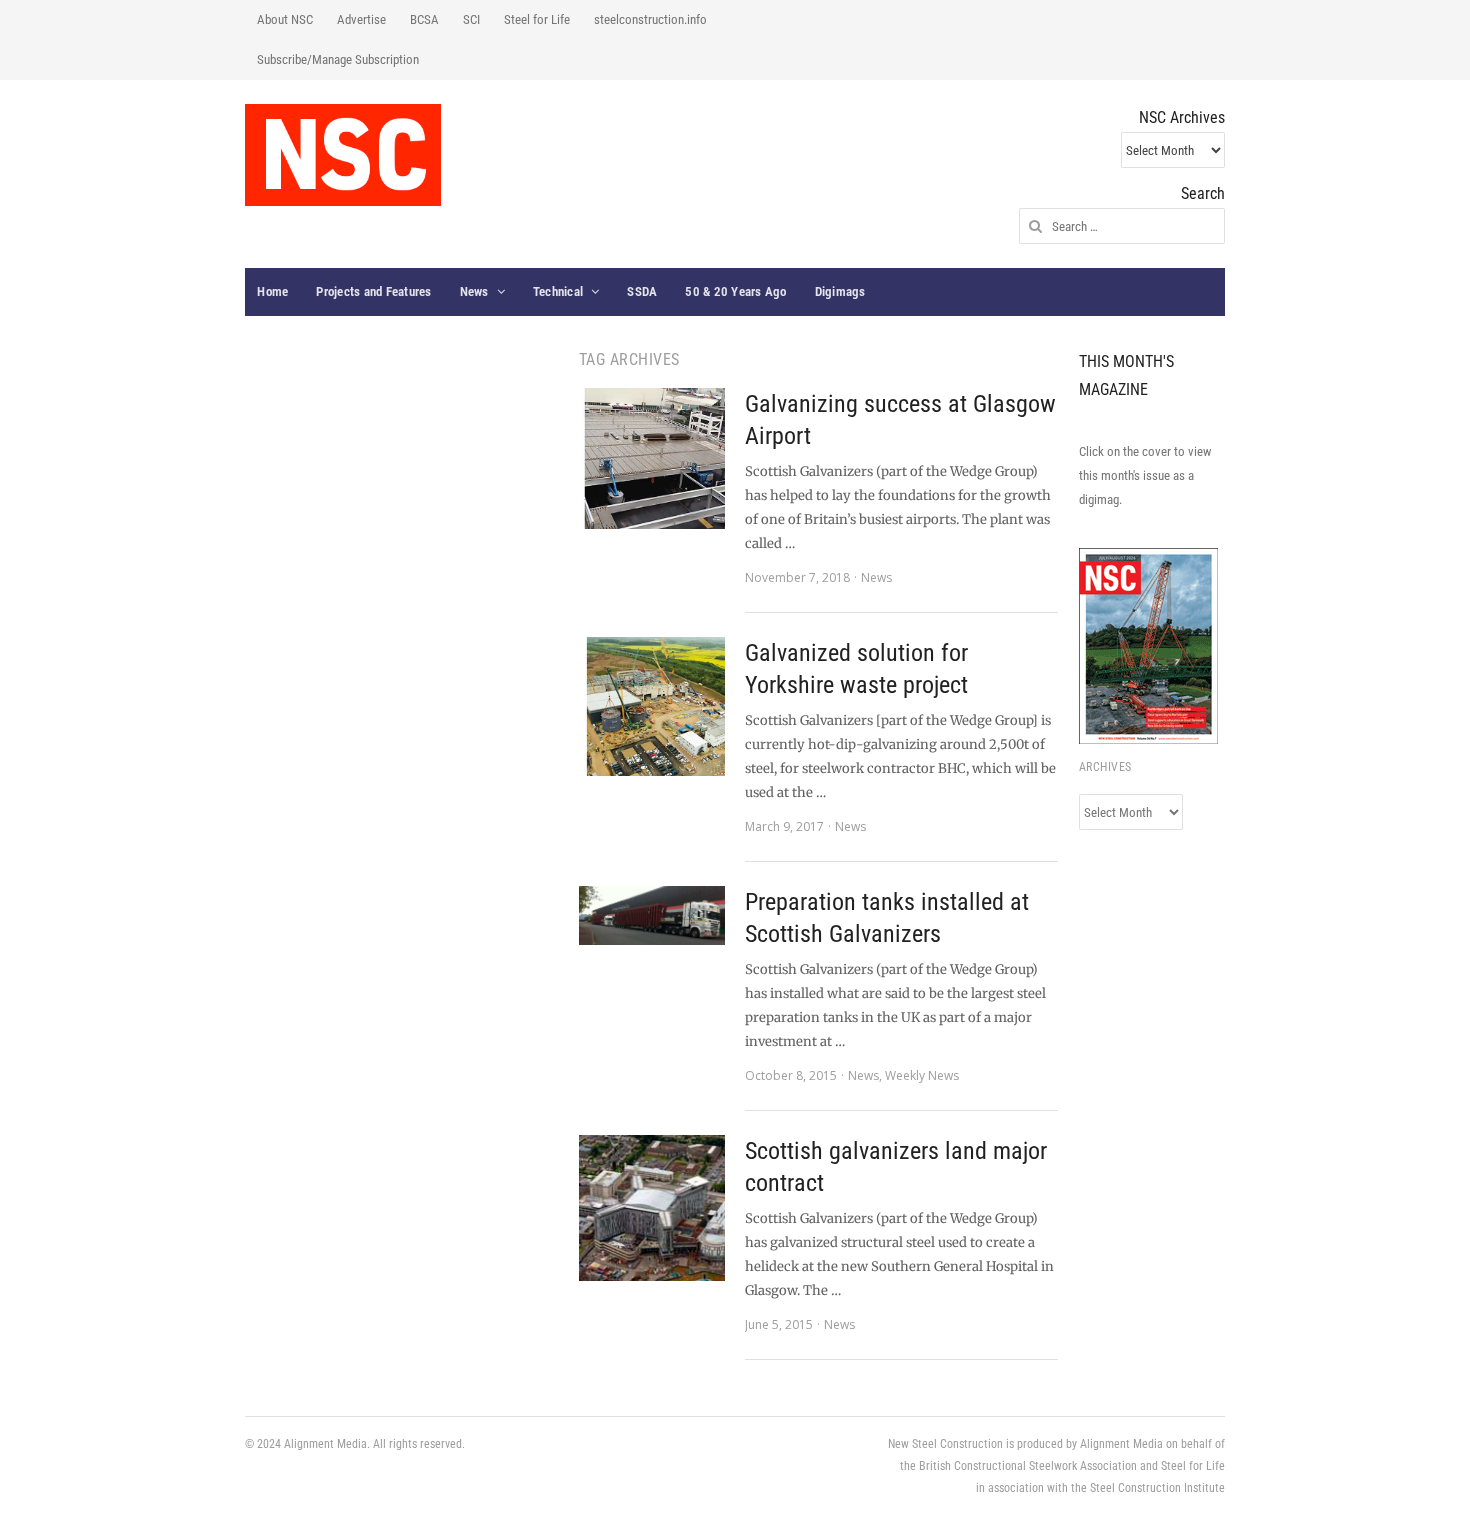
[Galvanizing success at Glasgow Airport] (652, 458)
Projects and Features (373, 291)
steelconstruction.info (650, 19)
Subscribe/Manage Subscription (338, 59)
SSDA (642, 291)
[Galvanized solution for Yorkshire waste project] (652, 706)
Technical (558, 291)
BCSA (424, 19)
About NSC (285, 19)
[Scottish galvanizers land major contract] (652, 1208)
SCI (471, 19)
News (474, 291)
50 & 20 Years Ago (735, 291)
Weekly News (922, 1075)
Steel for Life (537, 19)
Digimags (840, 291)
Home (272, 291)
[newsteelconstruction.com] (343, 155)
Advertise (361, 19)
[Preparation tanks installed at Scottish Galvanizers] (652, 915)
